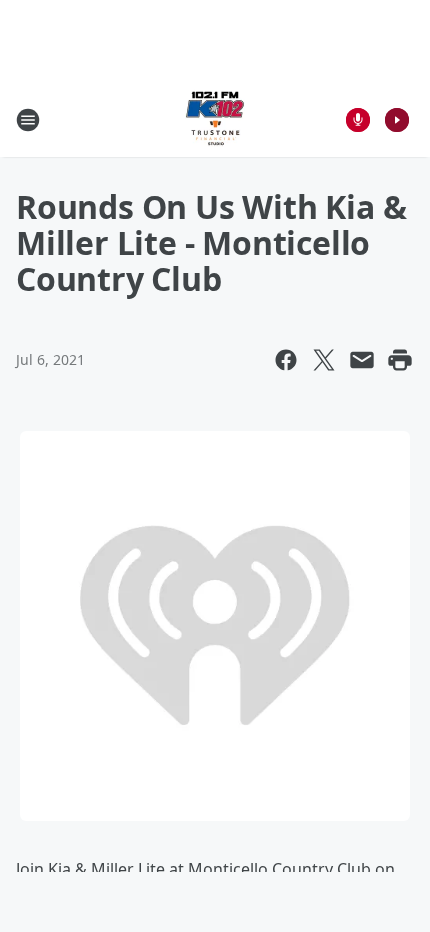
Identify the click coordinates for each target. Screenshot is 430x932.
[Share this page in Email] (362, 360)
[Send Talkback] (358, 120)
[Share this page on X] (324, 360)
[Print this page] (400, 360)
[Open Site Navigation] (28, 120)
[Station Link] (215, 119)
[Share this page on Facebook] (286, 360)
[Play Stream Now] (397, 120)
